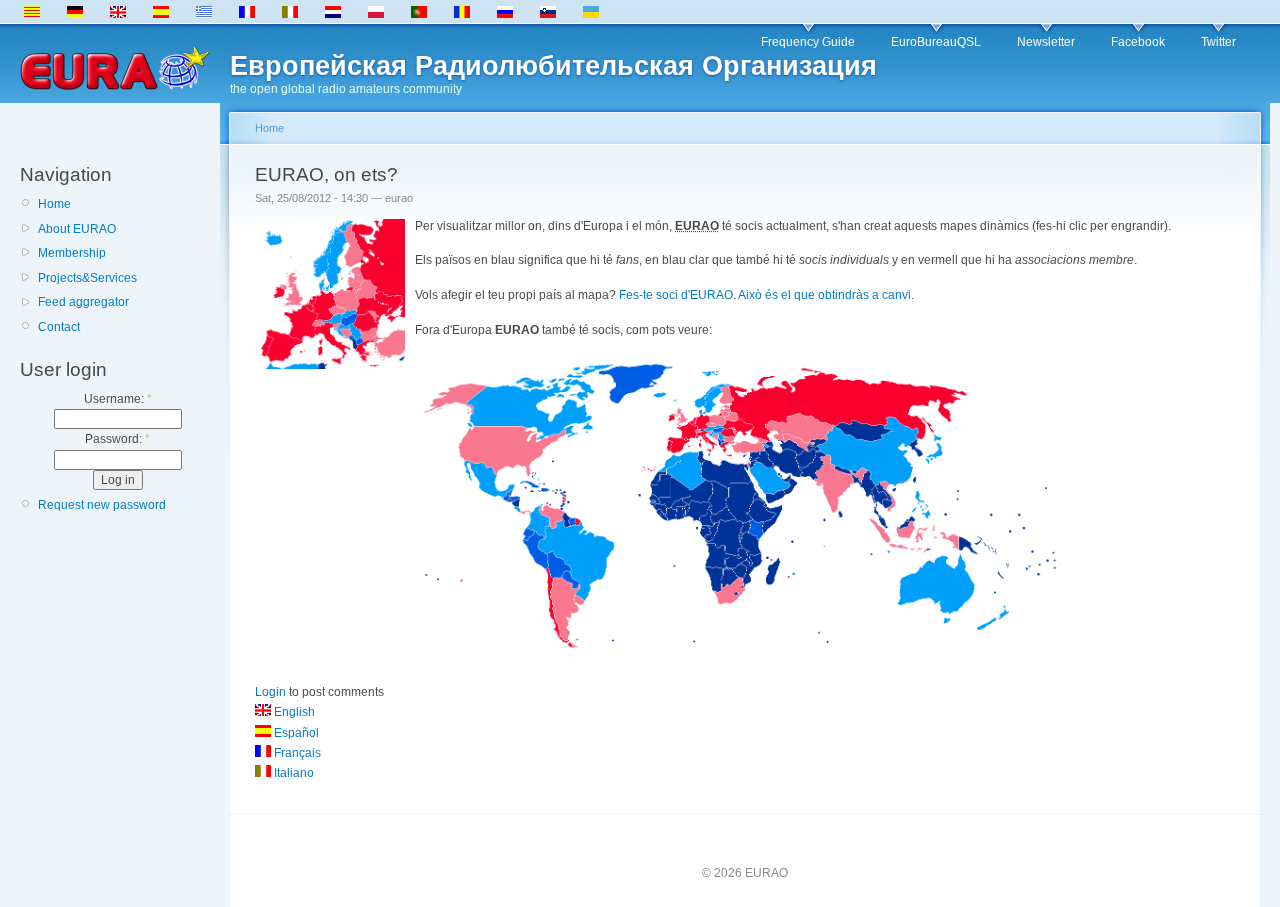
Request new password (102, 505)
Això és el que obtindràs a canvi (824, 295)
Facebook (1138, 42)
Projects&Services (87, 278)
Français (296, 753)
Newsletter (1046, 42)
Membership (72, 253)
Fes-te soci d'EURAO (676, 295)
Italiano (292, 773)
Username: (118, 399)
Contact (59, 327)
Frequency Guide (808, 42)
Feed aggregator (83, 302)
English (293, 712)
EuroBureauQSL (936, 42)
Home (54, 204)
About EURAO (77, 229)
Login (270, 692)
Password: (117, 439)
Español (295, 733)
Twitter (1218, 42)
